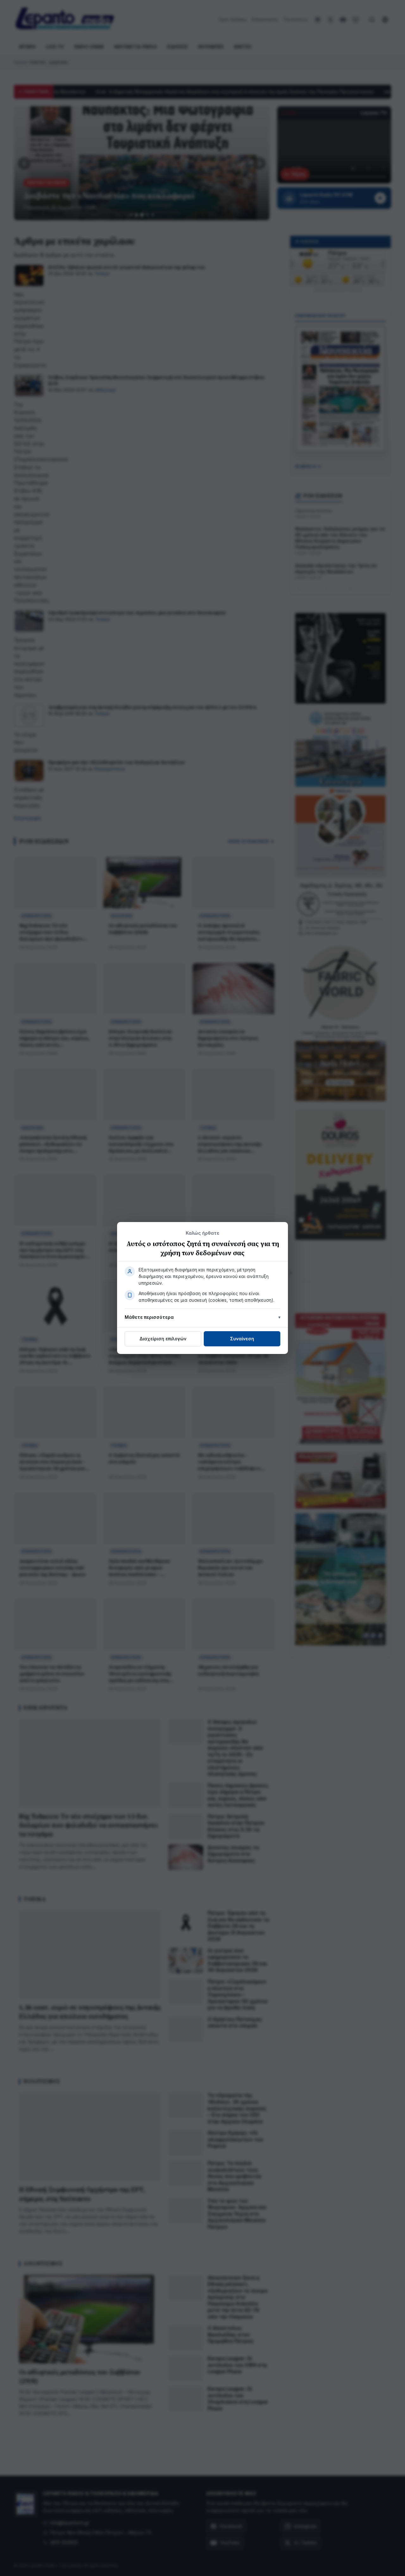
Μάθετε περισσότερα (149, 1317)
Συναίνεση (242, 1339)
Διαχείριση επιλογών (163, 1339)
